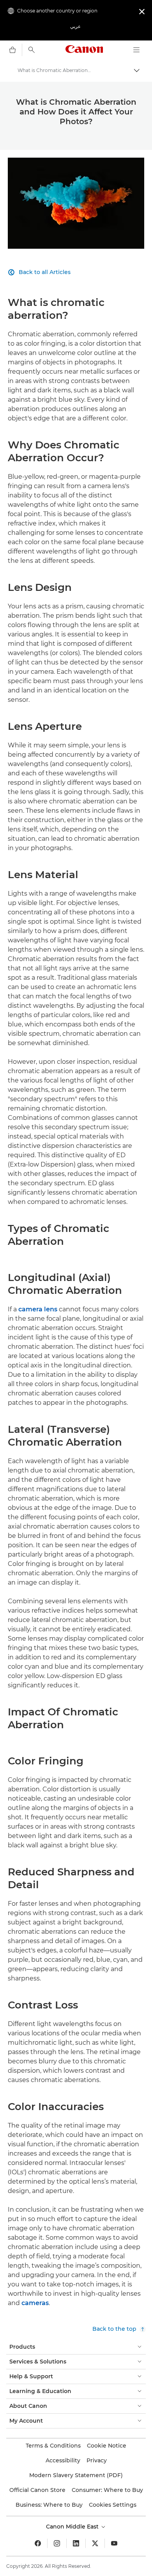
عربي (75, 26)
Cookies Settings (113, 2505)
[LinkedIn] (76, 2543)
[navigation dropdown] (136, 50)
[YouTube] (114, 2543)
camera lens (38, 1309)
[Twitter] (95, 2543)
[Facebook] (38, 2543)
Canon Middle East (73, 2527)
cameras (35, 2303)
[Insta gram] (57, 2543)
